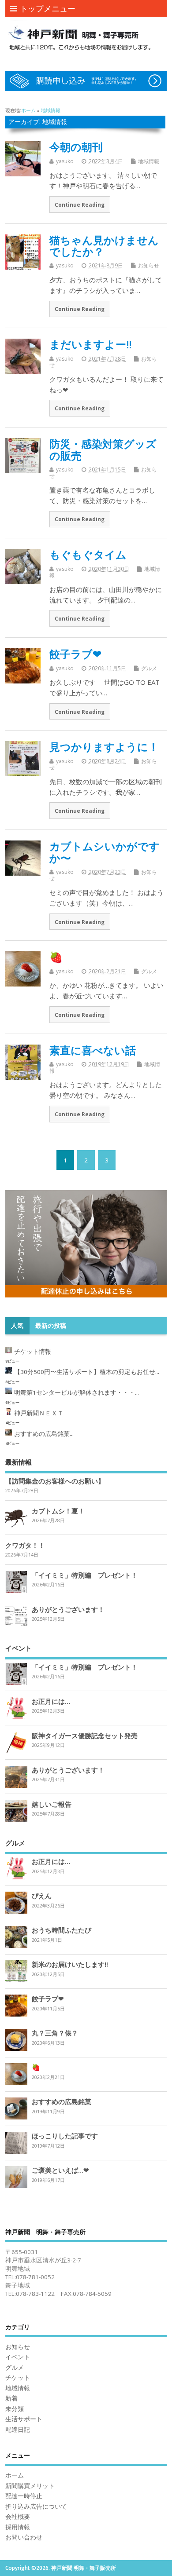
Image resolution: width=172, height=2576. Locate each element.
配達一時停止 (24, 2496)
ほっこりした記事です (65, 2136)
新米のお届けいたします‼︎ (70, 1964)
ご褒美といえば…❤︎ (60, 2170)
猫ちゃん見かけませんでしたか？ (104, 246)
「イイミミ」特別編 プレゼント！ (85, 1575)
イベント (18, 2357)
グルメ (149, 668)
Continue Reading (80, 205)
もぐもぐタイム (88, 554)
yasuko (65, 161)
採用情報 (18, 2527)
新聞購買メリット (30, 2486)
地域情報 (149, 161)
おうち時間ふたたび (62, 1930)
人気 (17, 1326)
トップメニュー (48, 8)
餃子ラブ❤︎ (75, 654)
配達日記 (18, 2430)
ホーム (15, 2475)
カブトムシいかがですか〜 (105, 852)
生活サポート (24, 2419)
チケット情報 (33, 1352)
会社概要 (18, 2517)
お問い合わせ (24, 2537)
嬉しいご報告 (52, 1804)
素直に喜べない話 (93, 1050)
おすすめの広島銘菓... (44, 1434)
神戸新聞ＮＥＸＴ (39, 1413)
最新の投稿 (51, 1326)
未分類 (15, 2409)
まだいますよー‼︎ (90, 344)
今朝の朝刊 (76, 147)
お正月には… (51, 1701)
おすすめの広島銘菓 (62, 2101)
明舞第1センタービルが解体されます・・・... (77, 1392)
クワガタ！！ (25, 1545)
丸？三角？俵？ (55, 2033)
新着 (11, 2398)
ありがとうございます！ (68, 1609)
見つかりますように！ (104, 747)
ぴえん (42, 1896)
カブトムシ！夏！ (58, 1511)
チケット (18, 2378)
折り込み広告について (36, 2507)
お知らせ (149, 265)
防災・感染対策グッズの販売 (103, 449)
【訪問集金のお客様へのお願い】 (55, 1481)
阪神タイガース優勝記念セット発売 (85, 1736)
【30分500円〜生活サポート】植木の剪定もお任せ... (87, 1372)
